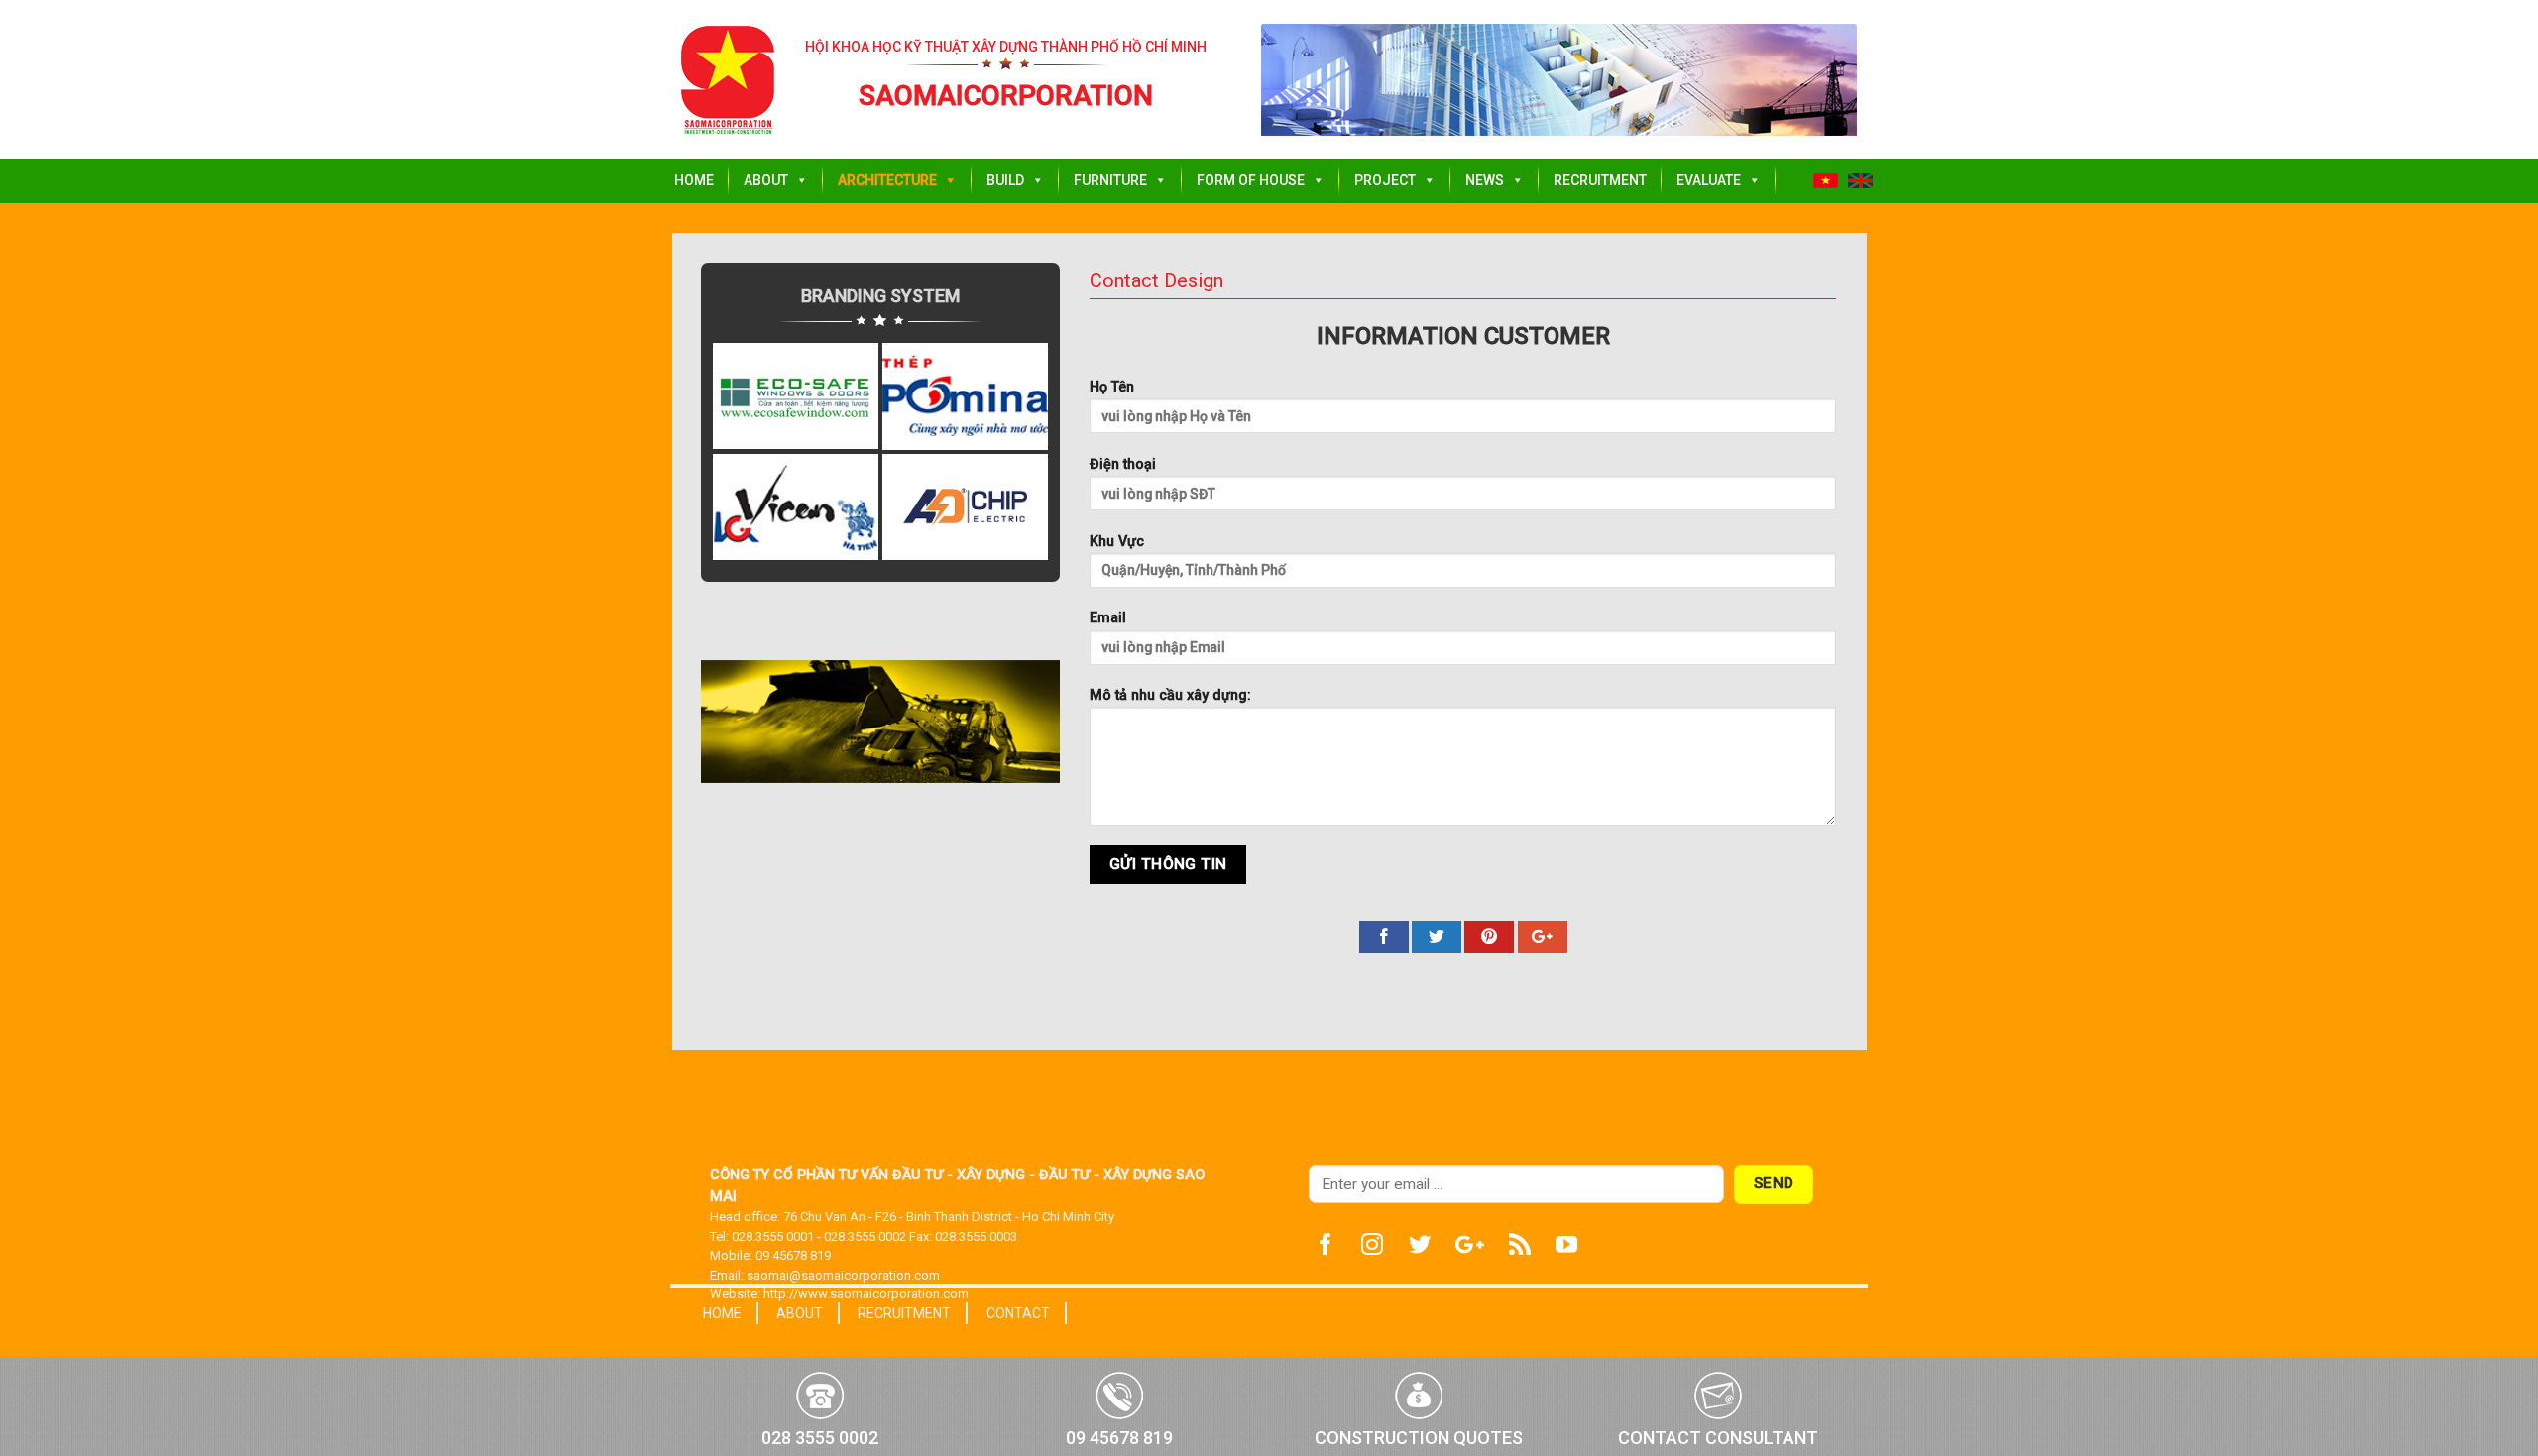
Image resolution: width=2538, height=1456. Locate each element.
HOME (722, 1313)
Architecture (887, 180)
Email (1108, 618)
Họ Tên (1112, 387)
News (1485, 180)
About (766, 180)
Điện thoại (1123, 464)
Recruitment (1600, 180)
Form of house (1251, 180)
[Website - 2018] (728, 80)
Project (1385, 180)
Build (1005, 180)
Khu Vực (1117, 542)
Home (694, 180)
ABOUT (800, 1313)
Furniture (1110, 180)
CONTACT (1018, 1313)
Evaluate (1709, 180)
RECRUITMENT (904, 1313)
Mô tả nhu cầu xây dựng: (1170, 695)
